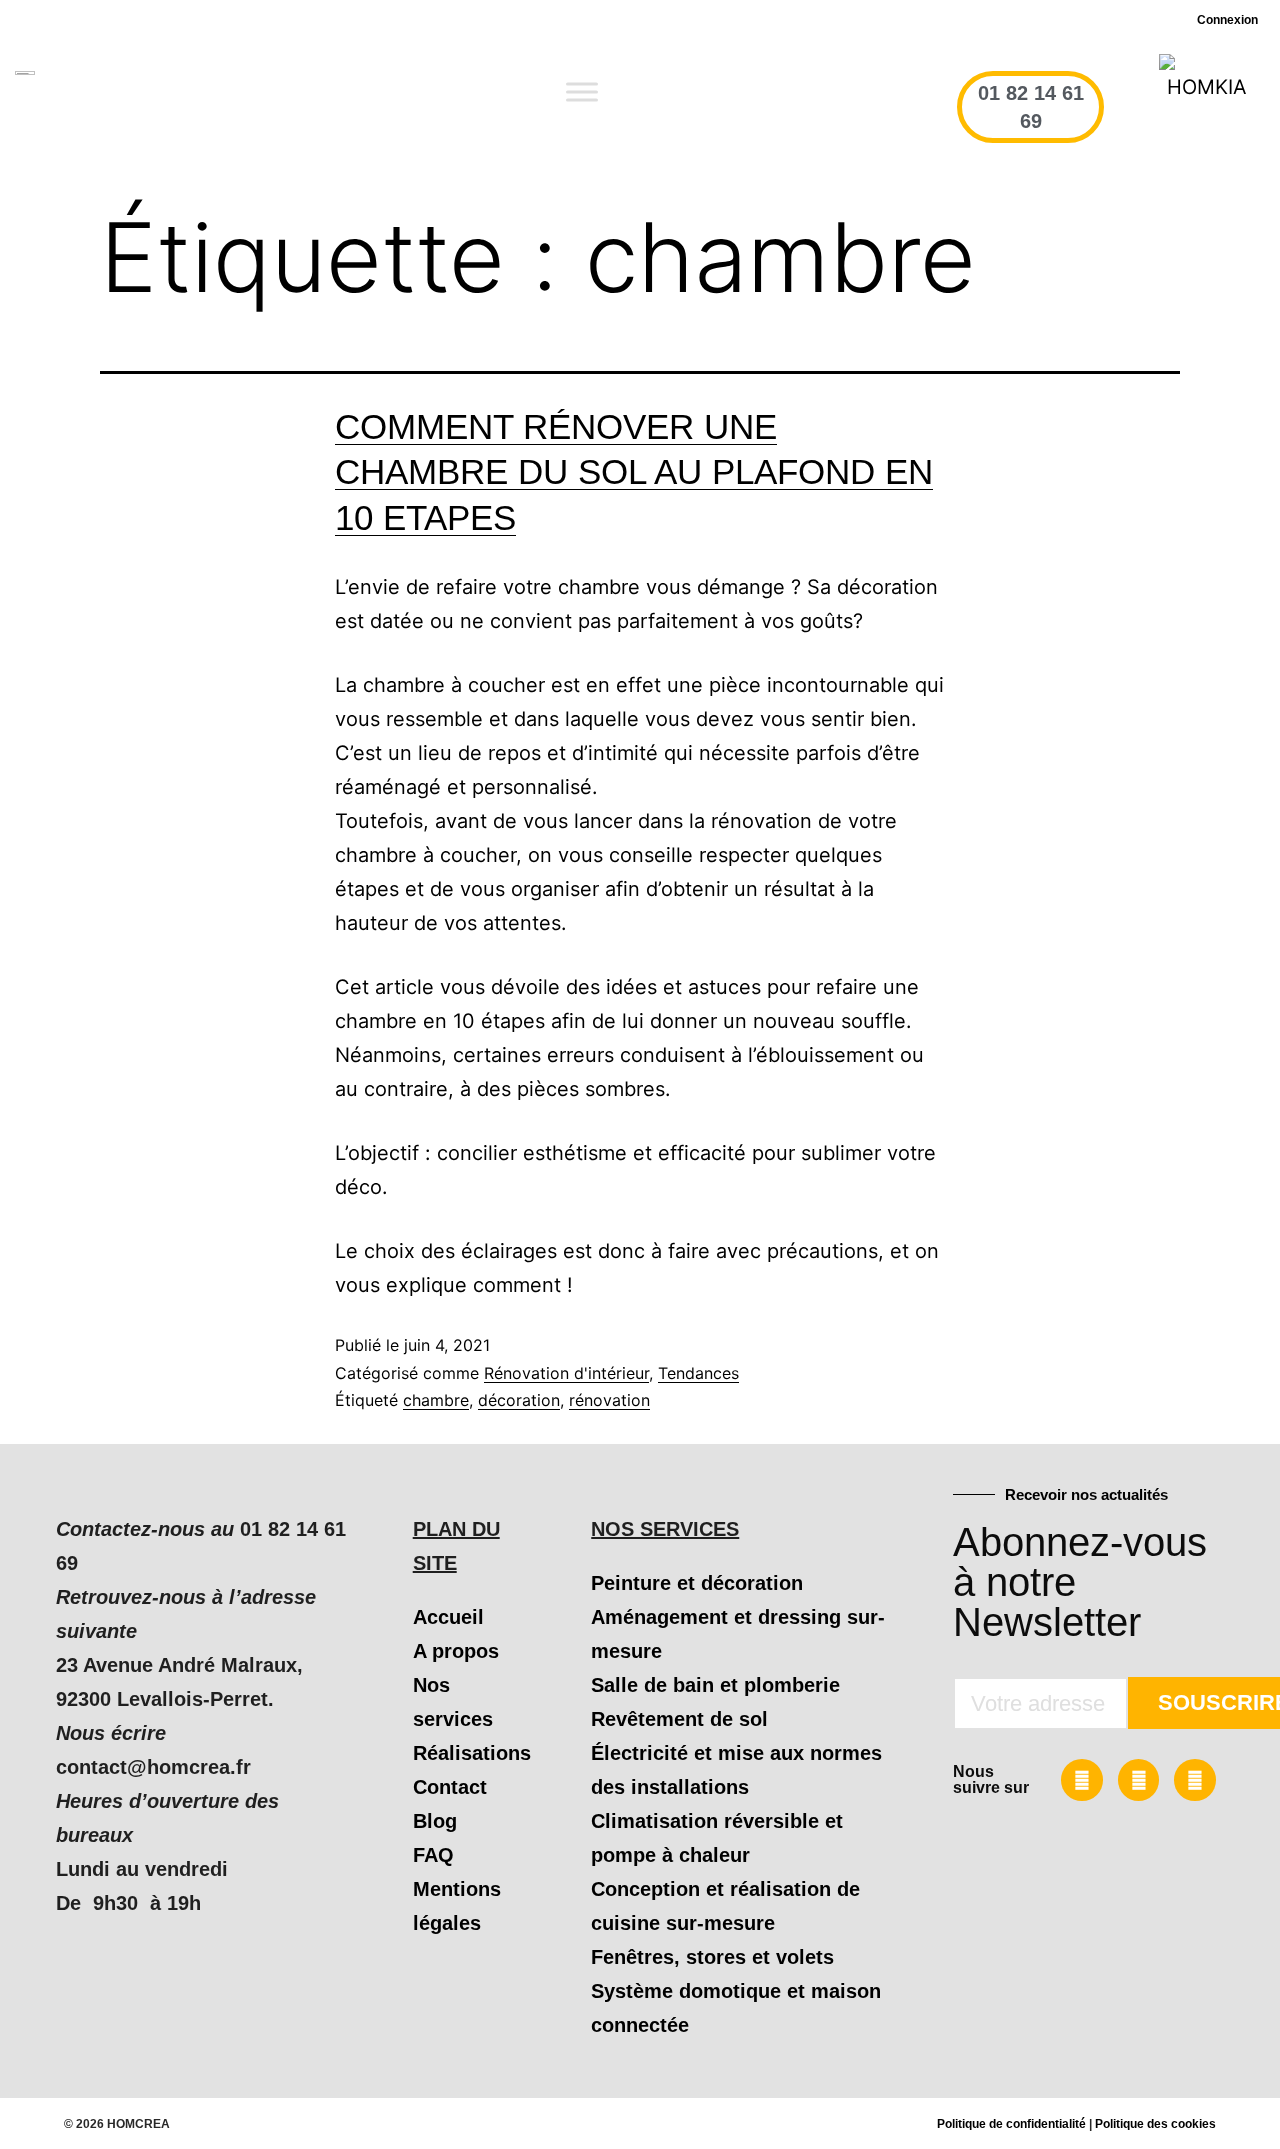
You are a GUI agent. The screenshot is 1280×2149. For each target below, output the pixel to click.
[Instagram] (1195, 1780)
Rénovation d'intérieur (566, 1373)
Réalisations (472, 1753)
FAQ (433, 1855)
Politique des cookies (1155, 2124)
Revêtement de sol (679, 1719)
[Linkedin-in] (1139, 1780)
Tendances (698, 1373)
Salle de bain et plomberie (715, 1685)
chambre (436, 1400)
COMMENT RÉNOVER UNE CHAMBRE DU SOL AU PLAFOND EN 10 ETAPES (634, 472)
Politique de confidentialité (1011, 2124)
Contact (450, 1787)
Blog (435, 1821)
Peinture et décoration (697, 1583)
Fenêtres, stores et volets (712, 1957)
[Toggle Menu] (582, 92)
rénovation (609, 1400)
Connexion (1227, 20)
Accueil (448, 1617)
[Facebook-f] (1082, 1780)
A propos (456, 1651)
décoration (519, 1400)
